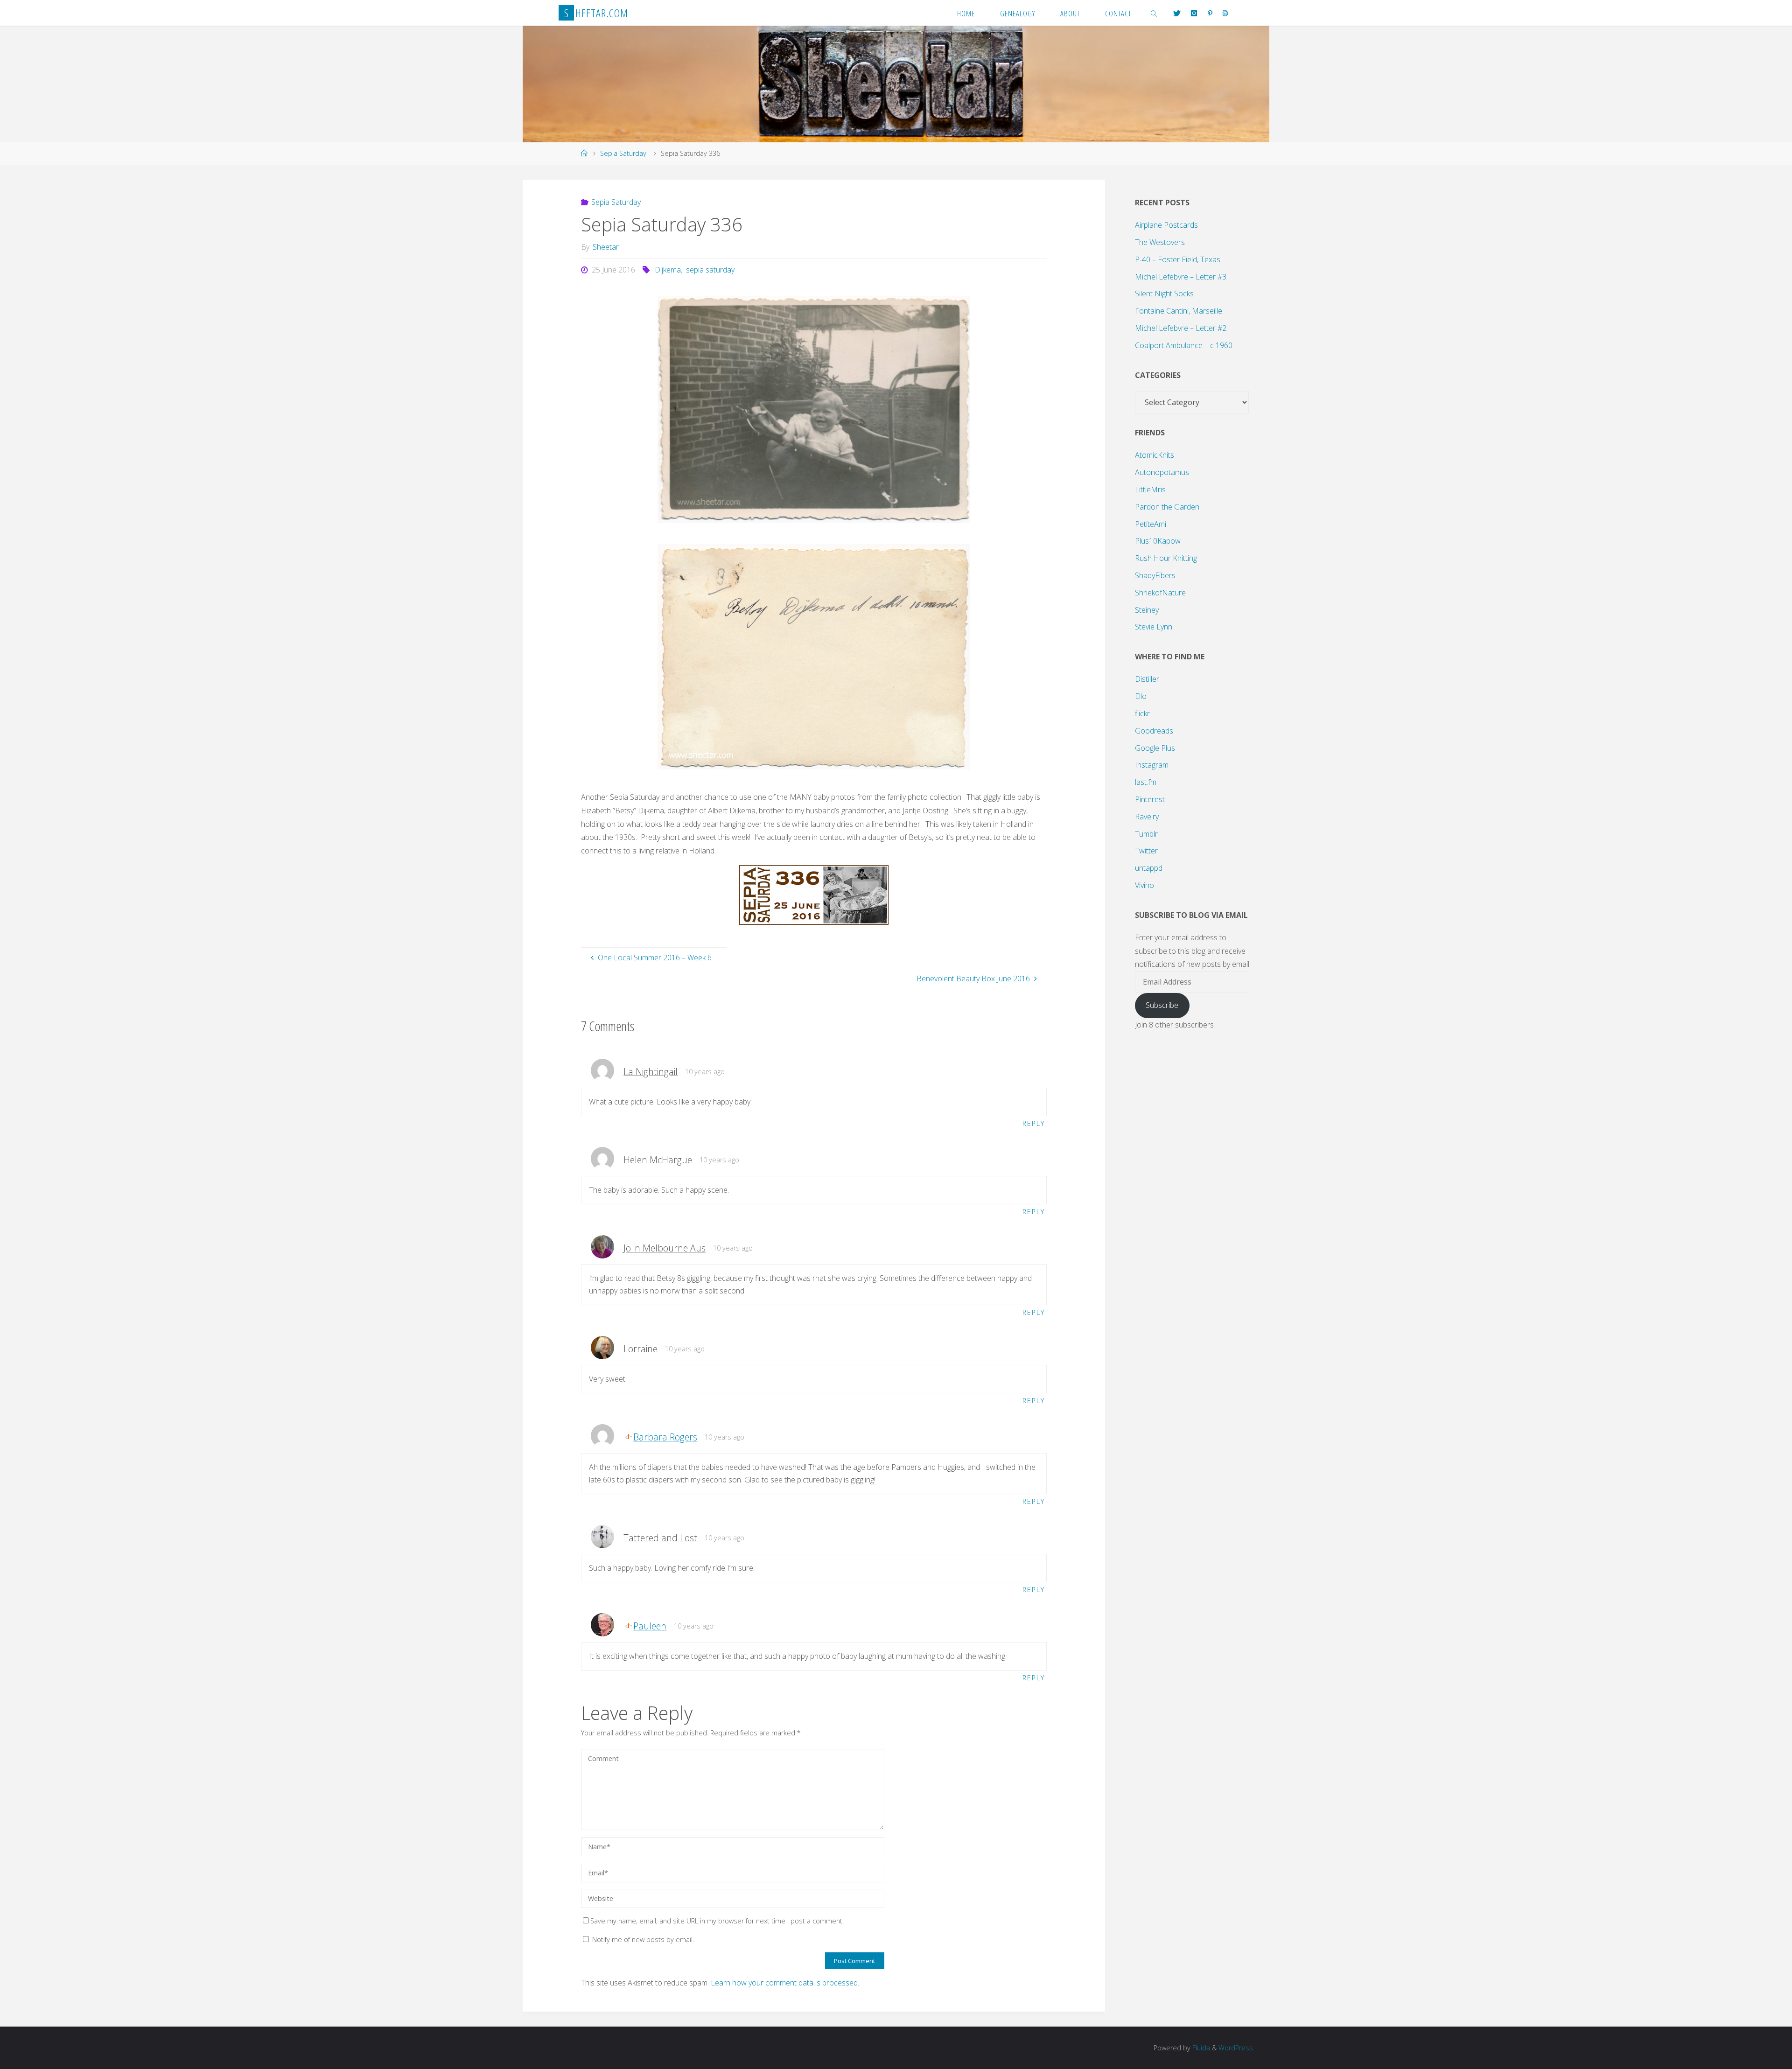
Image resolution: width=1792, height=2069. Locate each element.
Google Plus (1155, 748)
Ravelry (1147, 817)
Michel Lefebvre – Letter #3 (1181, 277)
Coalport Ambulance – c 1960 (1184, 345)
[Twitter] (1177, 13)
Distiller (1147, 679)
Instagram (1152, 765)
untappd (1149, 868)
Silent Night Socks (1164, 294)
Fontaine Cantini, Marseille (1179, 311)
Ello (1141, 696)
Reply (1034, 1123)
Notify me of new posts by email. (643, 1940)
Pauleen (650, 1626)
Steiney (1147, 610)
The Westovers (1160, 242)
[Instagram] (1194, 13)
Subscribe (1162, 1005)
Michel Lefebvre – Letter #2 (1181, 328)
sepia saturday (710, 270)
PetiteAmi (1151, 524)
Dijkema (668, 270)
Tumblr (1146, 834)
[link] (1154, 13)
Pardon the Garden (1167, 507)
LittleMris (1150, 489)
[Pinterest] (1210, 13)
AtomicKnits (1155, 455)
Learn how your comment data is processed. (785, 1983)
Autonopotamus (1162, 472)
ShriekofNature (1160, 593)
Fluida (1200, 2048)
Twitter (1146, 851)
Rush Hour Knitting (1166, 558)
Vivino (1144, 885)
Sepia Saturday (623, 153)
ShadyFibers (1155, 575)
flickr (1142, 713)
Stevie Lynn (1154, 627)
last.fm (1146, 782)
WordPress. (1236, 2048)
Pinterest (1150, 799)
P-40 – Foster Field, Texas (1178, 259)
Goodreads (1154, 731)
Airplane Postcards (1166, 225)
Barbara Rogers (665, 1437)
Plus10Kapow (1158, 541)
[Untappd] (1225, 13)
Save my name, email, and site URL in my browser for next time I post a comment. (717, 1921)
